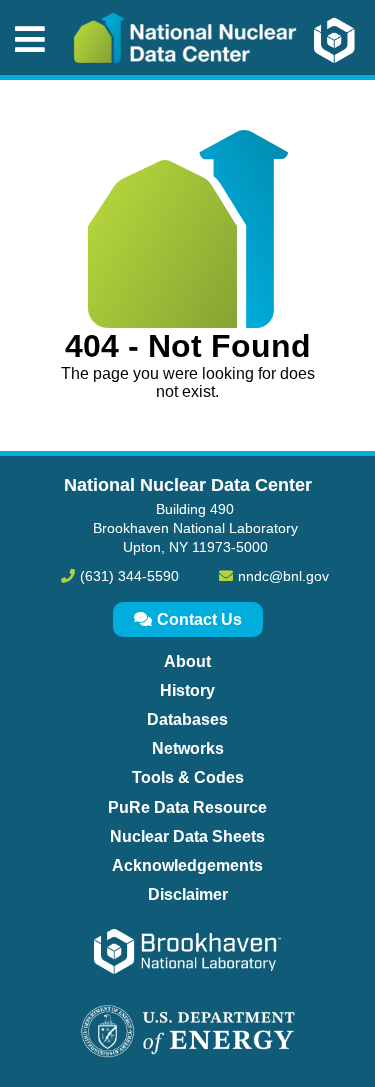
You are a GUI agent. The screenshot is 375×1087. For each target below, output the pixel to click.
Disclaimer (188, 894)
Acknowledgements (187, 865)
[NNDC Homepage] (180, 77)
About (187, 661)
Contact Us (199, 619)
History (187, 690)
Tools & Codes (188, 777)
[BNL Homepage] (344, 40)
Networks (188, 748)
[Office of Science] (188, 1033)
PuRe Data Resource (187, 807)
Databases (187, 719)
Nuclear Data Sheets (187, 836)
